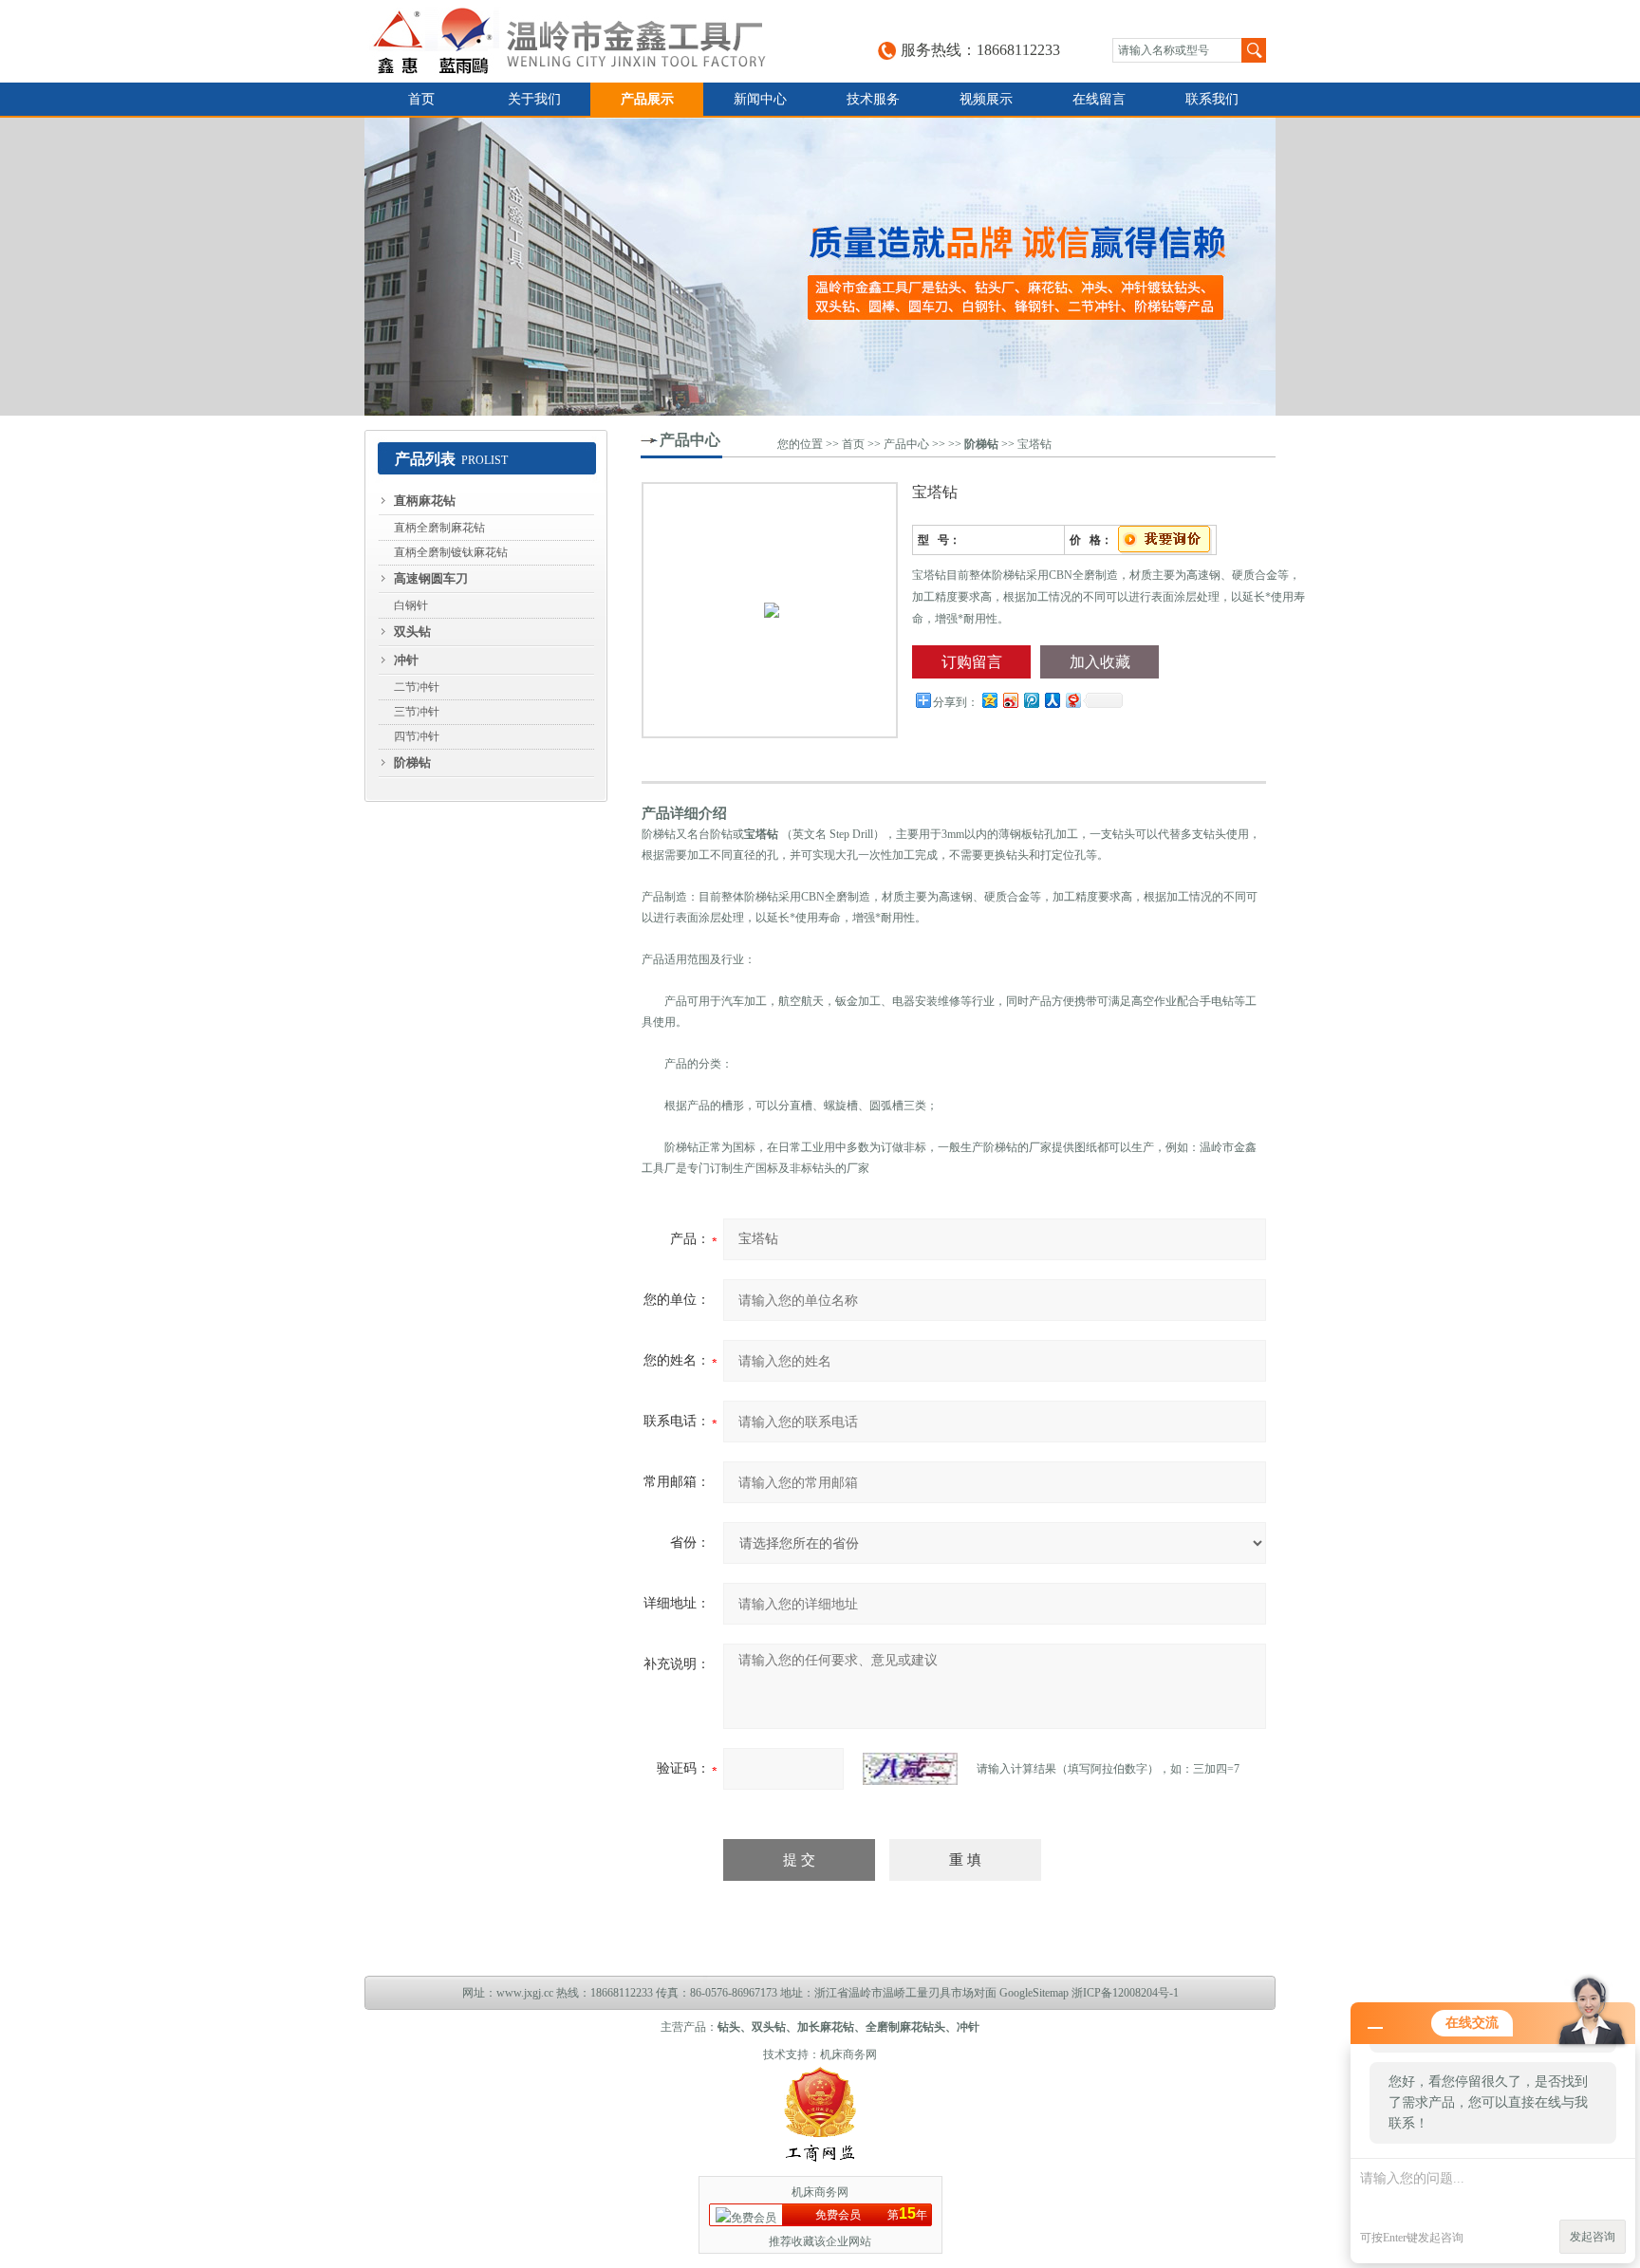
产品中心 (690, 440)
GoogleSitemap (1034, 1993)
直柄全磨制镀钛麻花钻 (451, 552)
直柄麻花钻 (425, 501)
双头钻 (412, 632)
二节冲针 (417, 687)
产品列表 (425, 459)
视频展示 (986, 99)
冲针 (406, 660)
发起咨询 (1593, 2237)
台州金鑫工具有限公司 (588, 41)
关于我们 (534, 99)
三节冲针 (417, 712)
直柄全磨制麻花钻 (439, 528)
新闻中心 (760, 99)
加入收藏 (1100, 662)
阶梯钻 (412, 762)
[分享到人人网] (1052, 700)
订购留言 (972, 662)
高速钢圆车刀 (431, 578)
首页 (421, 99)
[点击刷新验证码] (910, 1769)
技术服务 (873, 99)
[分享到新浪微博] (1010, 700)
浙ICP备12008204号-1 (1125, 1993)
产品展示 (647, 99)
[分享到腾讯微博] (1031, 700)
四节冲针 (417, 736)
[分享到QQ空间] (989, 700)
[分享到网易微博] (1072, 700)
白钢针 (411, 605)
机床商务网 (848, 2054)
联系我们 (1212, 99)
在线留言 (1099, 99)
